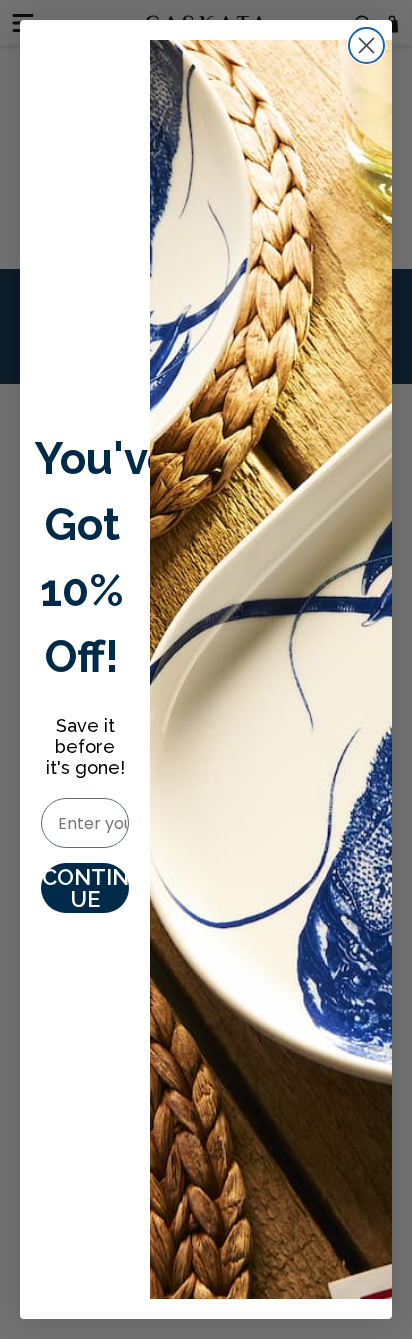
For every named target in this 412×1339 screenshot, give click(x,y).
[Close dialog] (366, 45)
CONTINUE (85, 888)
